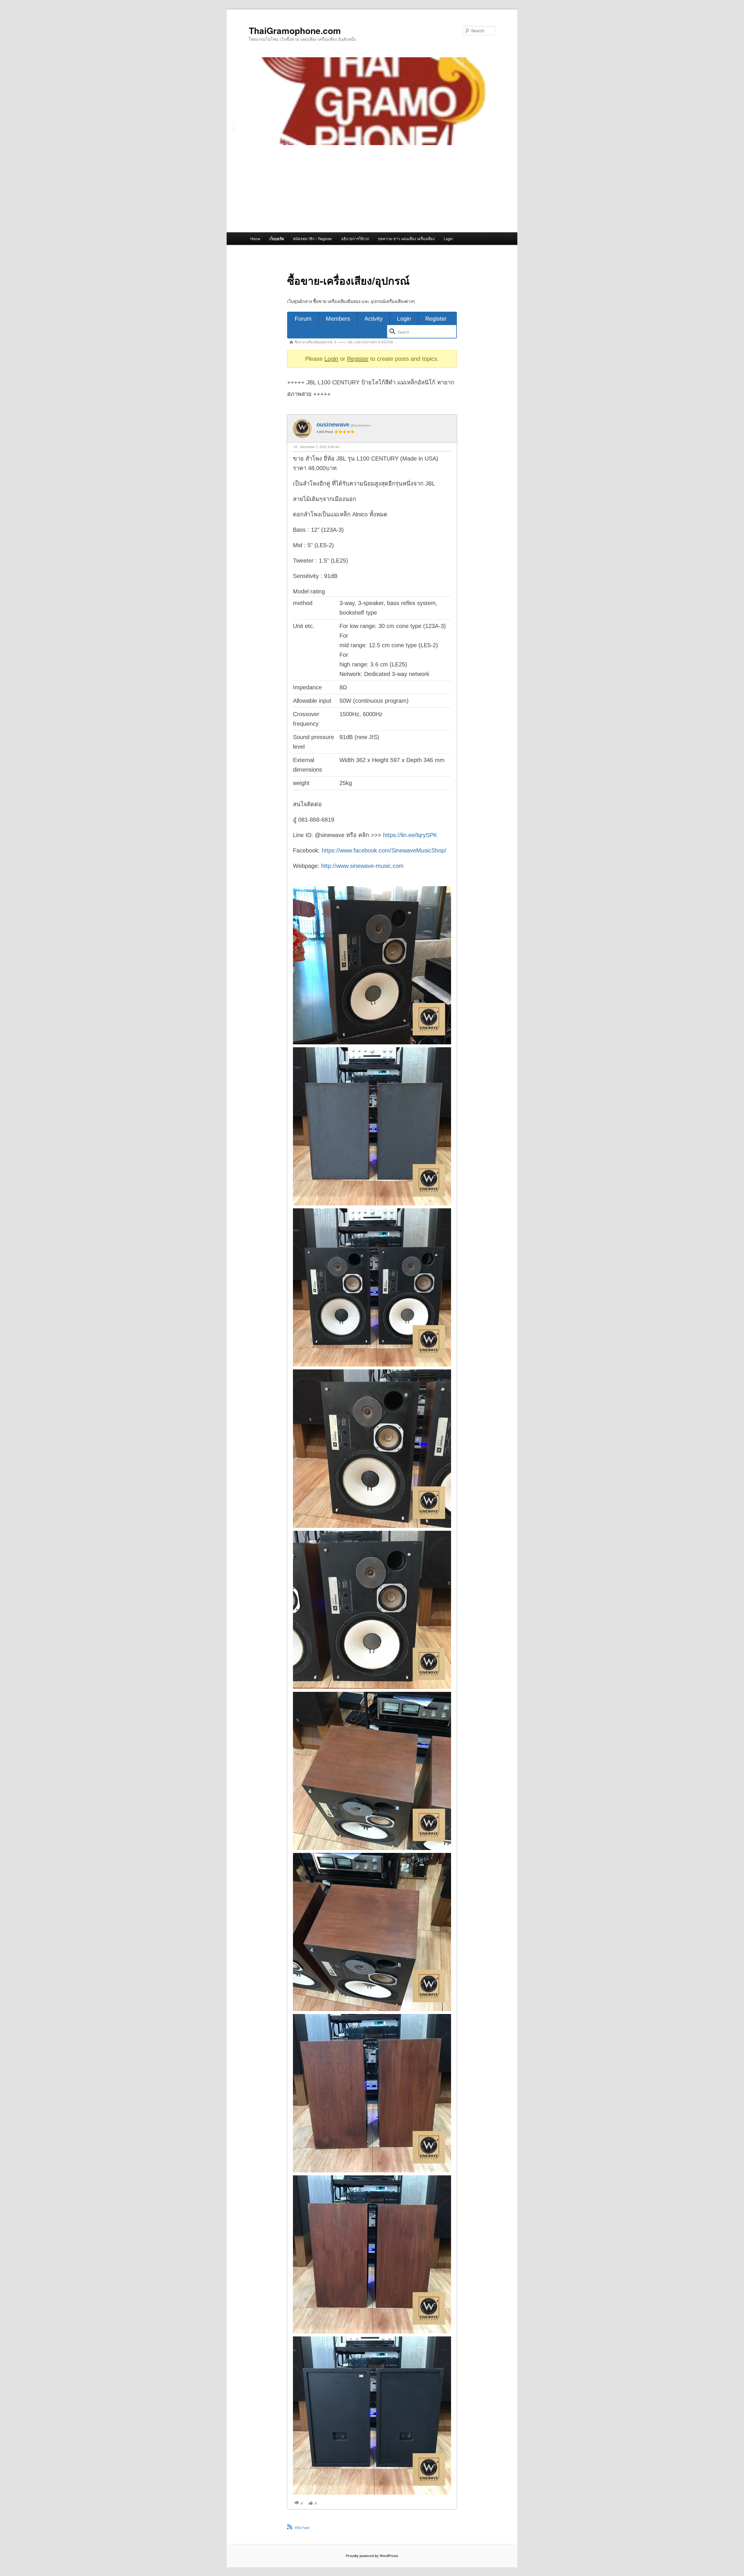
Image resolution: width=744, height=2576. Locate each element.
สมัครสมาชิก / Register (312, 239)
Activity (374, 319)
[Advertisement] (372, 189)
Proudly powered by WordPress (372, 2556)
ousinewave (333, 424)
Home (255, 239)
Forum (303, 319)
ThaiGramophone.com (295, 30)
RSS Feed (302, 2528)
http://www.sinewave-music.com (362, 866)
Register (436, 319)
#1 (296, 447)
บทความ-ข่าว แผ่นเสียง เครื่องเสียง (406, 239)
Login (448, 239)
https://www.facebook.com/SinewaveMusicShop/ (384, 850)
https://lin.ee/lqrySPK (410, 835)
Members (338, 319)
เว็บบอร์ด (277, 239)
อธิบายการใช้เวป (355, 239)
